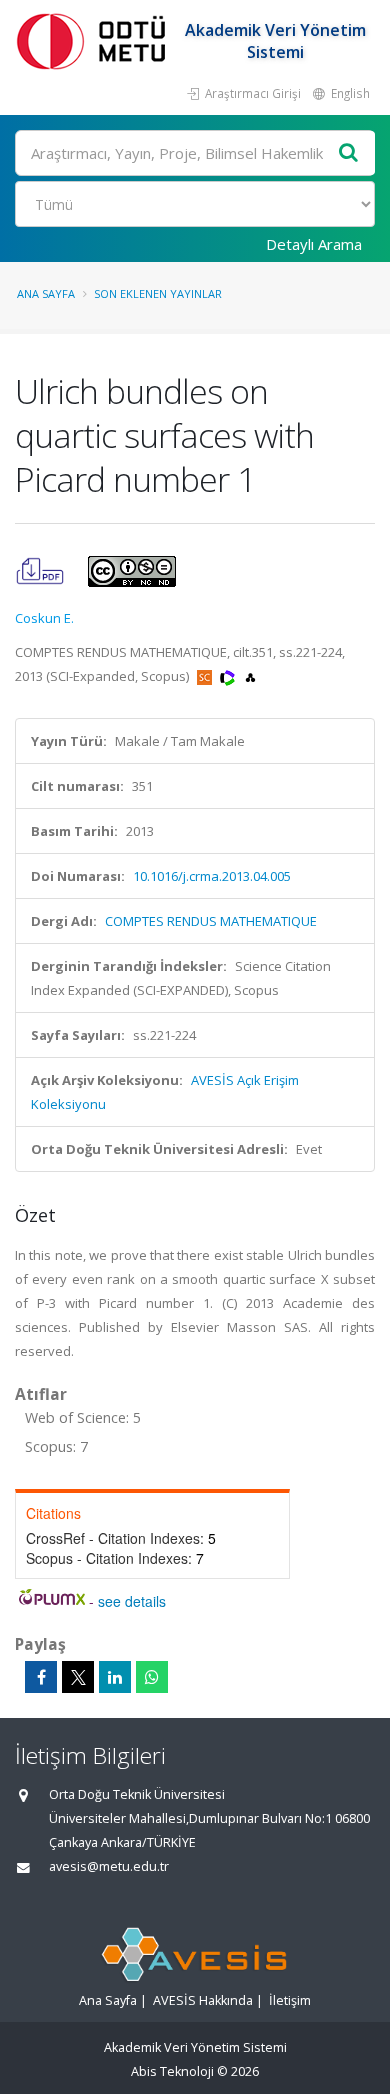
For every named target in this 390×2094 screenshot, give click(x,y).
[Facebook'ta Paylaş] (41, 1677)
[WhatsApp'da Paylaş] (152, 1677)
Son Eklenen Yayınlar (158, 293)
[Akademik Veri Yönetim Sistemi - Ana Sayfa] (95, 40)
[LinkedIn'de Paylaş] (115, 1677)
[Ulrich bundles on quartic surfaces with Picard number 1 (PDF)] (41, 570)
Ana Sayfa (46, 293)
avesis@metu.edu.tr (109, 1866)
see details (132, 1601)
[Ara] (349, 153)
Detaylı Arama (314, 244)
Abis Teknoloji (172, 2071)
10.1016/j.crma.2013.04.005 (212, 876)
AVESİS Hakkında (203, 2000)
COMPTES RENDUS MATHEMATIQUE (211, 921)
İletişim (290, 2000)
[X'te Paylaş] (78, 1677)
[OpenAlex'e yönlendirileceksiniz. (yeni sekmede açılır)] (250, 676)
